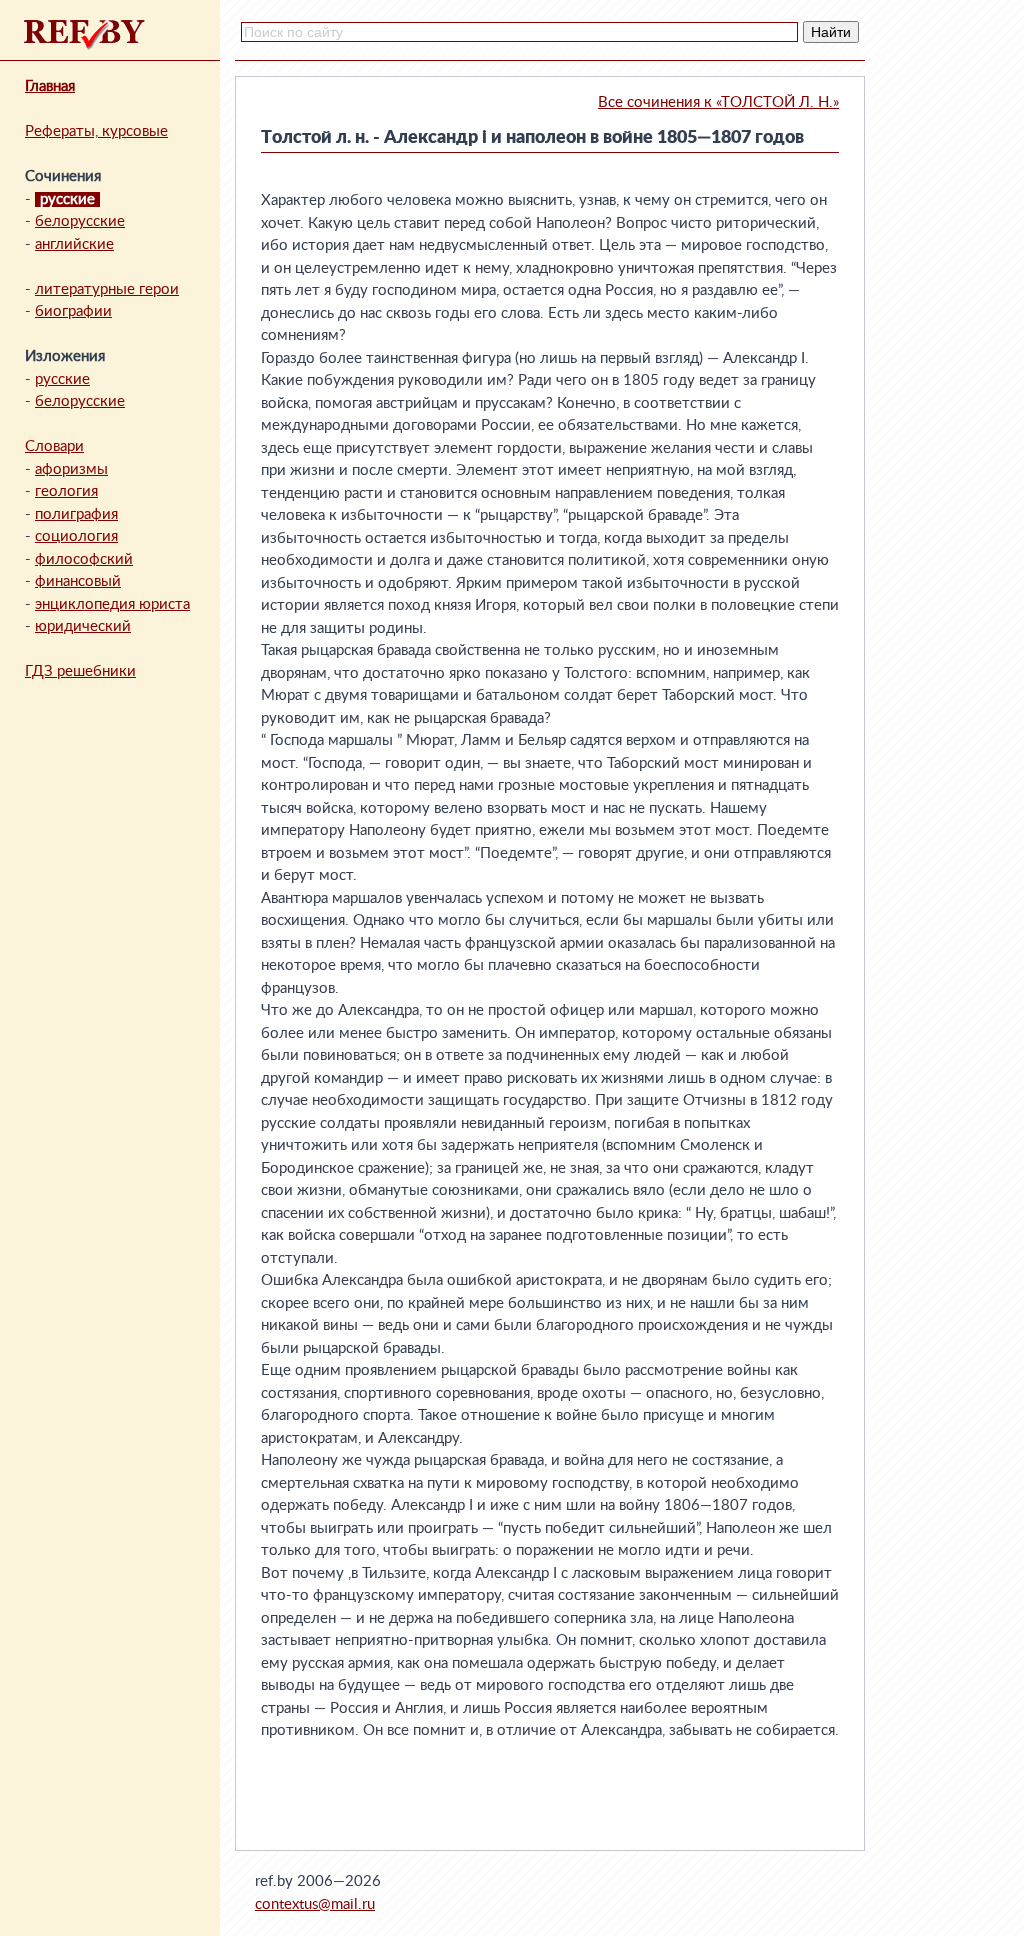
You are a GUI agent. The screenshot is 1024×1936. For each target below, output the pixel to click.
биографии (73, 311)
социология (76, 536)
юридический (83, 626)
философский (84, 559)
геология (66, 491)
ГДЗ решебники (80, 671)
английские (74, 244)
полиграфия (76, 514)
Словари (54, 446)
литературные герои (107, 289)
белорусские (80, 221)
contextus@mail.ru (315, 1904)
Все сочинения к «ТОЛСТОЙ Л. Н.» (718, 102)
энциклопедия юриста (112, 604)
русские (62, 379)
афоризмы (71, 469)
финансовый (78, 581)
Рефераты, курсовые (96, 131)
